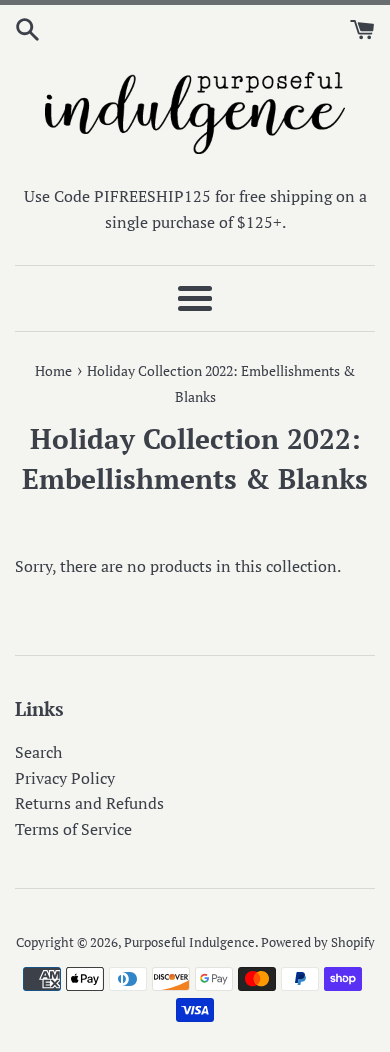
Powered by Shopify (318, 942)
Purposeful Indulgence (189, 942)
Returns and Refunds (89, 803)
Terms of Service (73, 829)
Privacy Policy (65, 778)
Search (38, 752)
